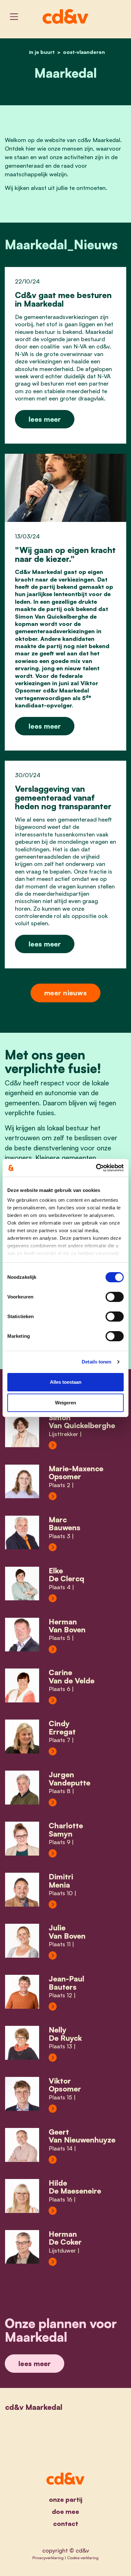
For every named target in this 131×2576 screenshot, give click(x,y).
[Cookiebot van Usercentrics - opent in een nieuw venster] (96, 1168)
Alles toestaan (66, 1382)
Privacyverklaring (48, 2558)
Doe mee (65, 2511)
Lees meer (45, 419)
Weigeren (65, 1403)
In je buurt (42, 52)
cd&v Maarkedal (34, 2407)
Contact (66, 2524)
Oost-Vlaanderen (84, 52)
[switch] (115, 1297)
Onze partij (66, 2499)
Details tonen (97, 1362)
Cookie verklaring (83, 2558)
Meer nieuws (65, 993)
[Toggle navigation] (14, 17)
